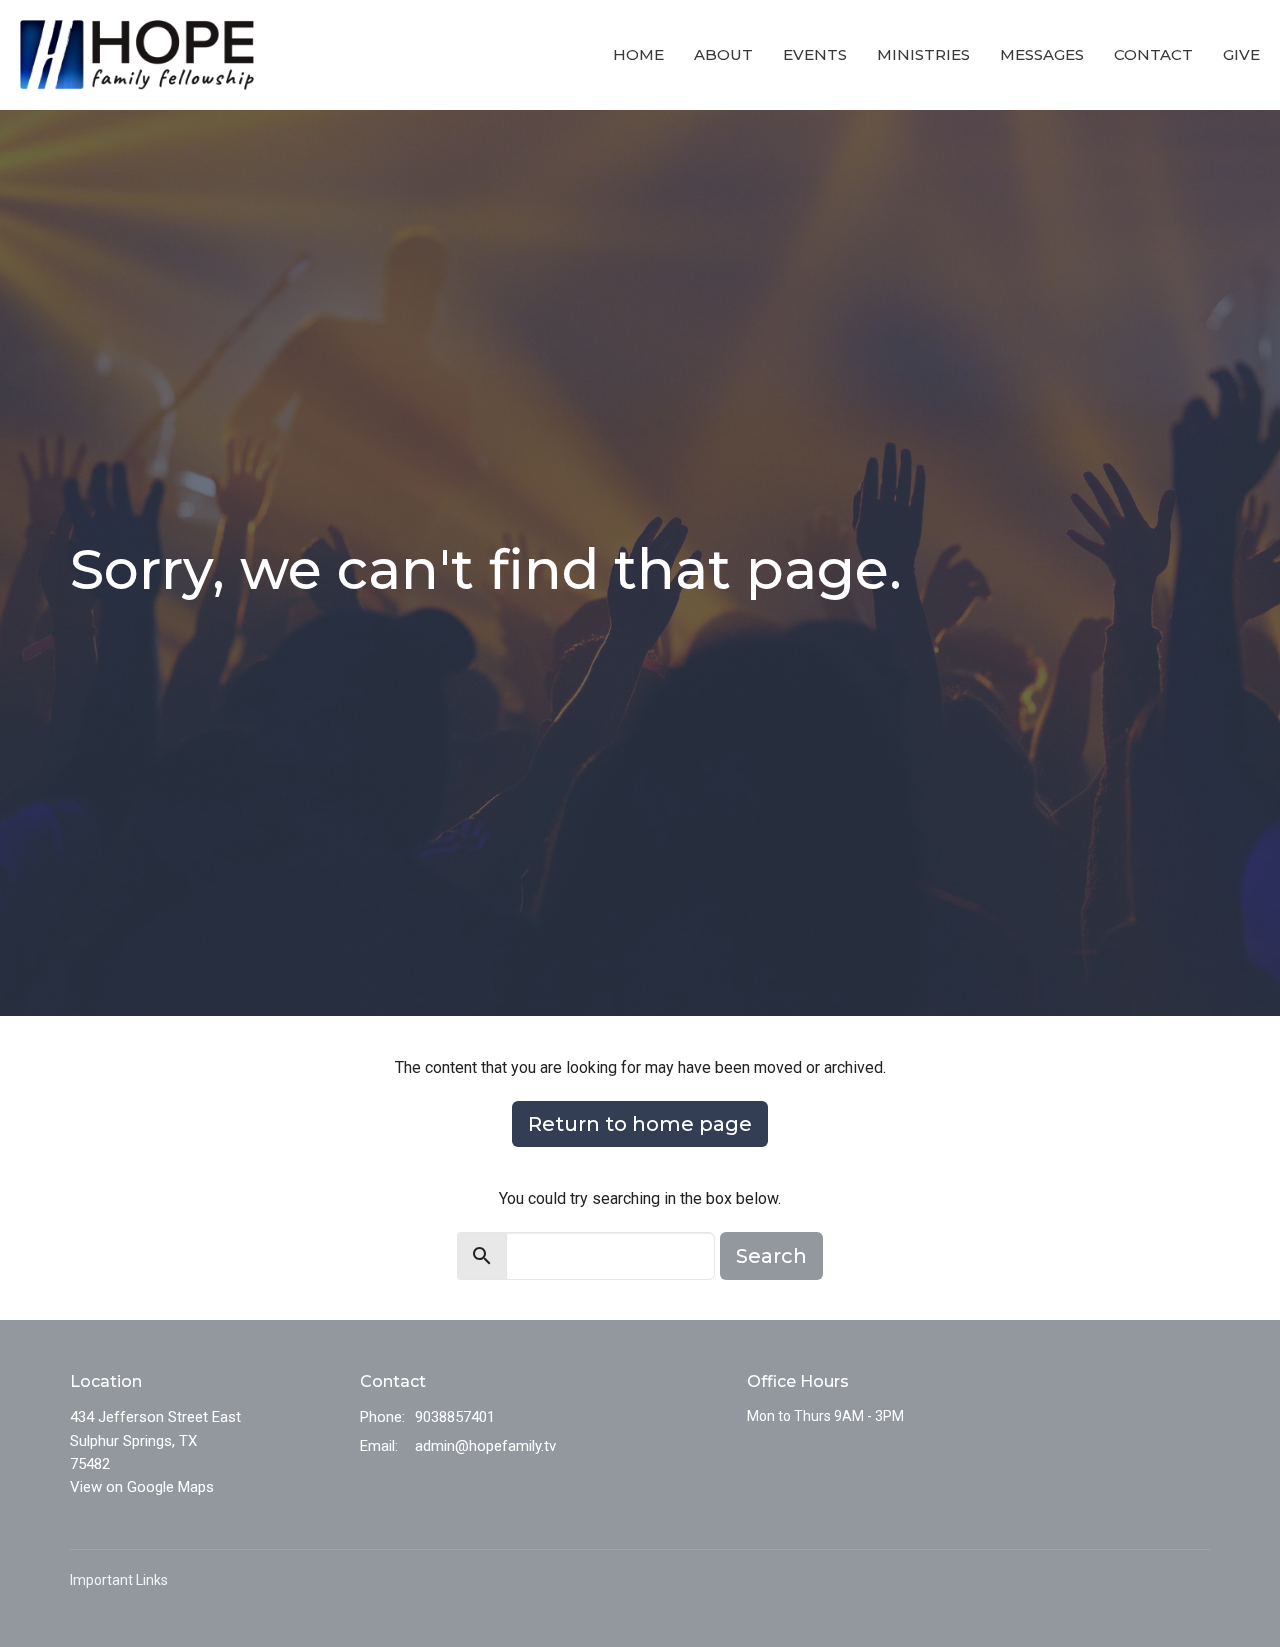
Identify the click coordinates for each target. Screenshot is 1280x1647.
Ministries (923, 54)
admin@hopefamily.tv (485, 1446)
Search (771, 1256)
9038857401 (455, 1417)
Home (638, 54)
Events (815, 54)
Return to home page (640, 1124)
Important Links (119, 1580)
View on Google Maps (142, 1487)
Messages (1042, 54)
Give (1241, 54)
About (723, 54)
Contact (1153, 54)
